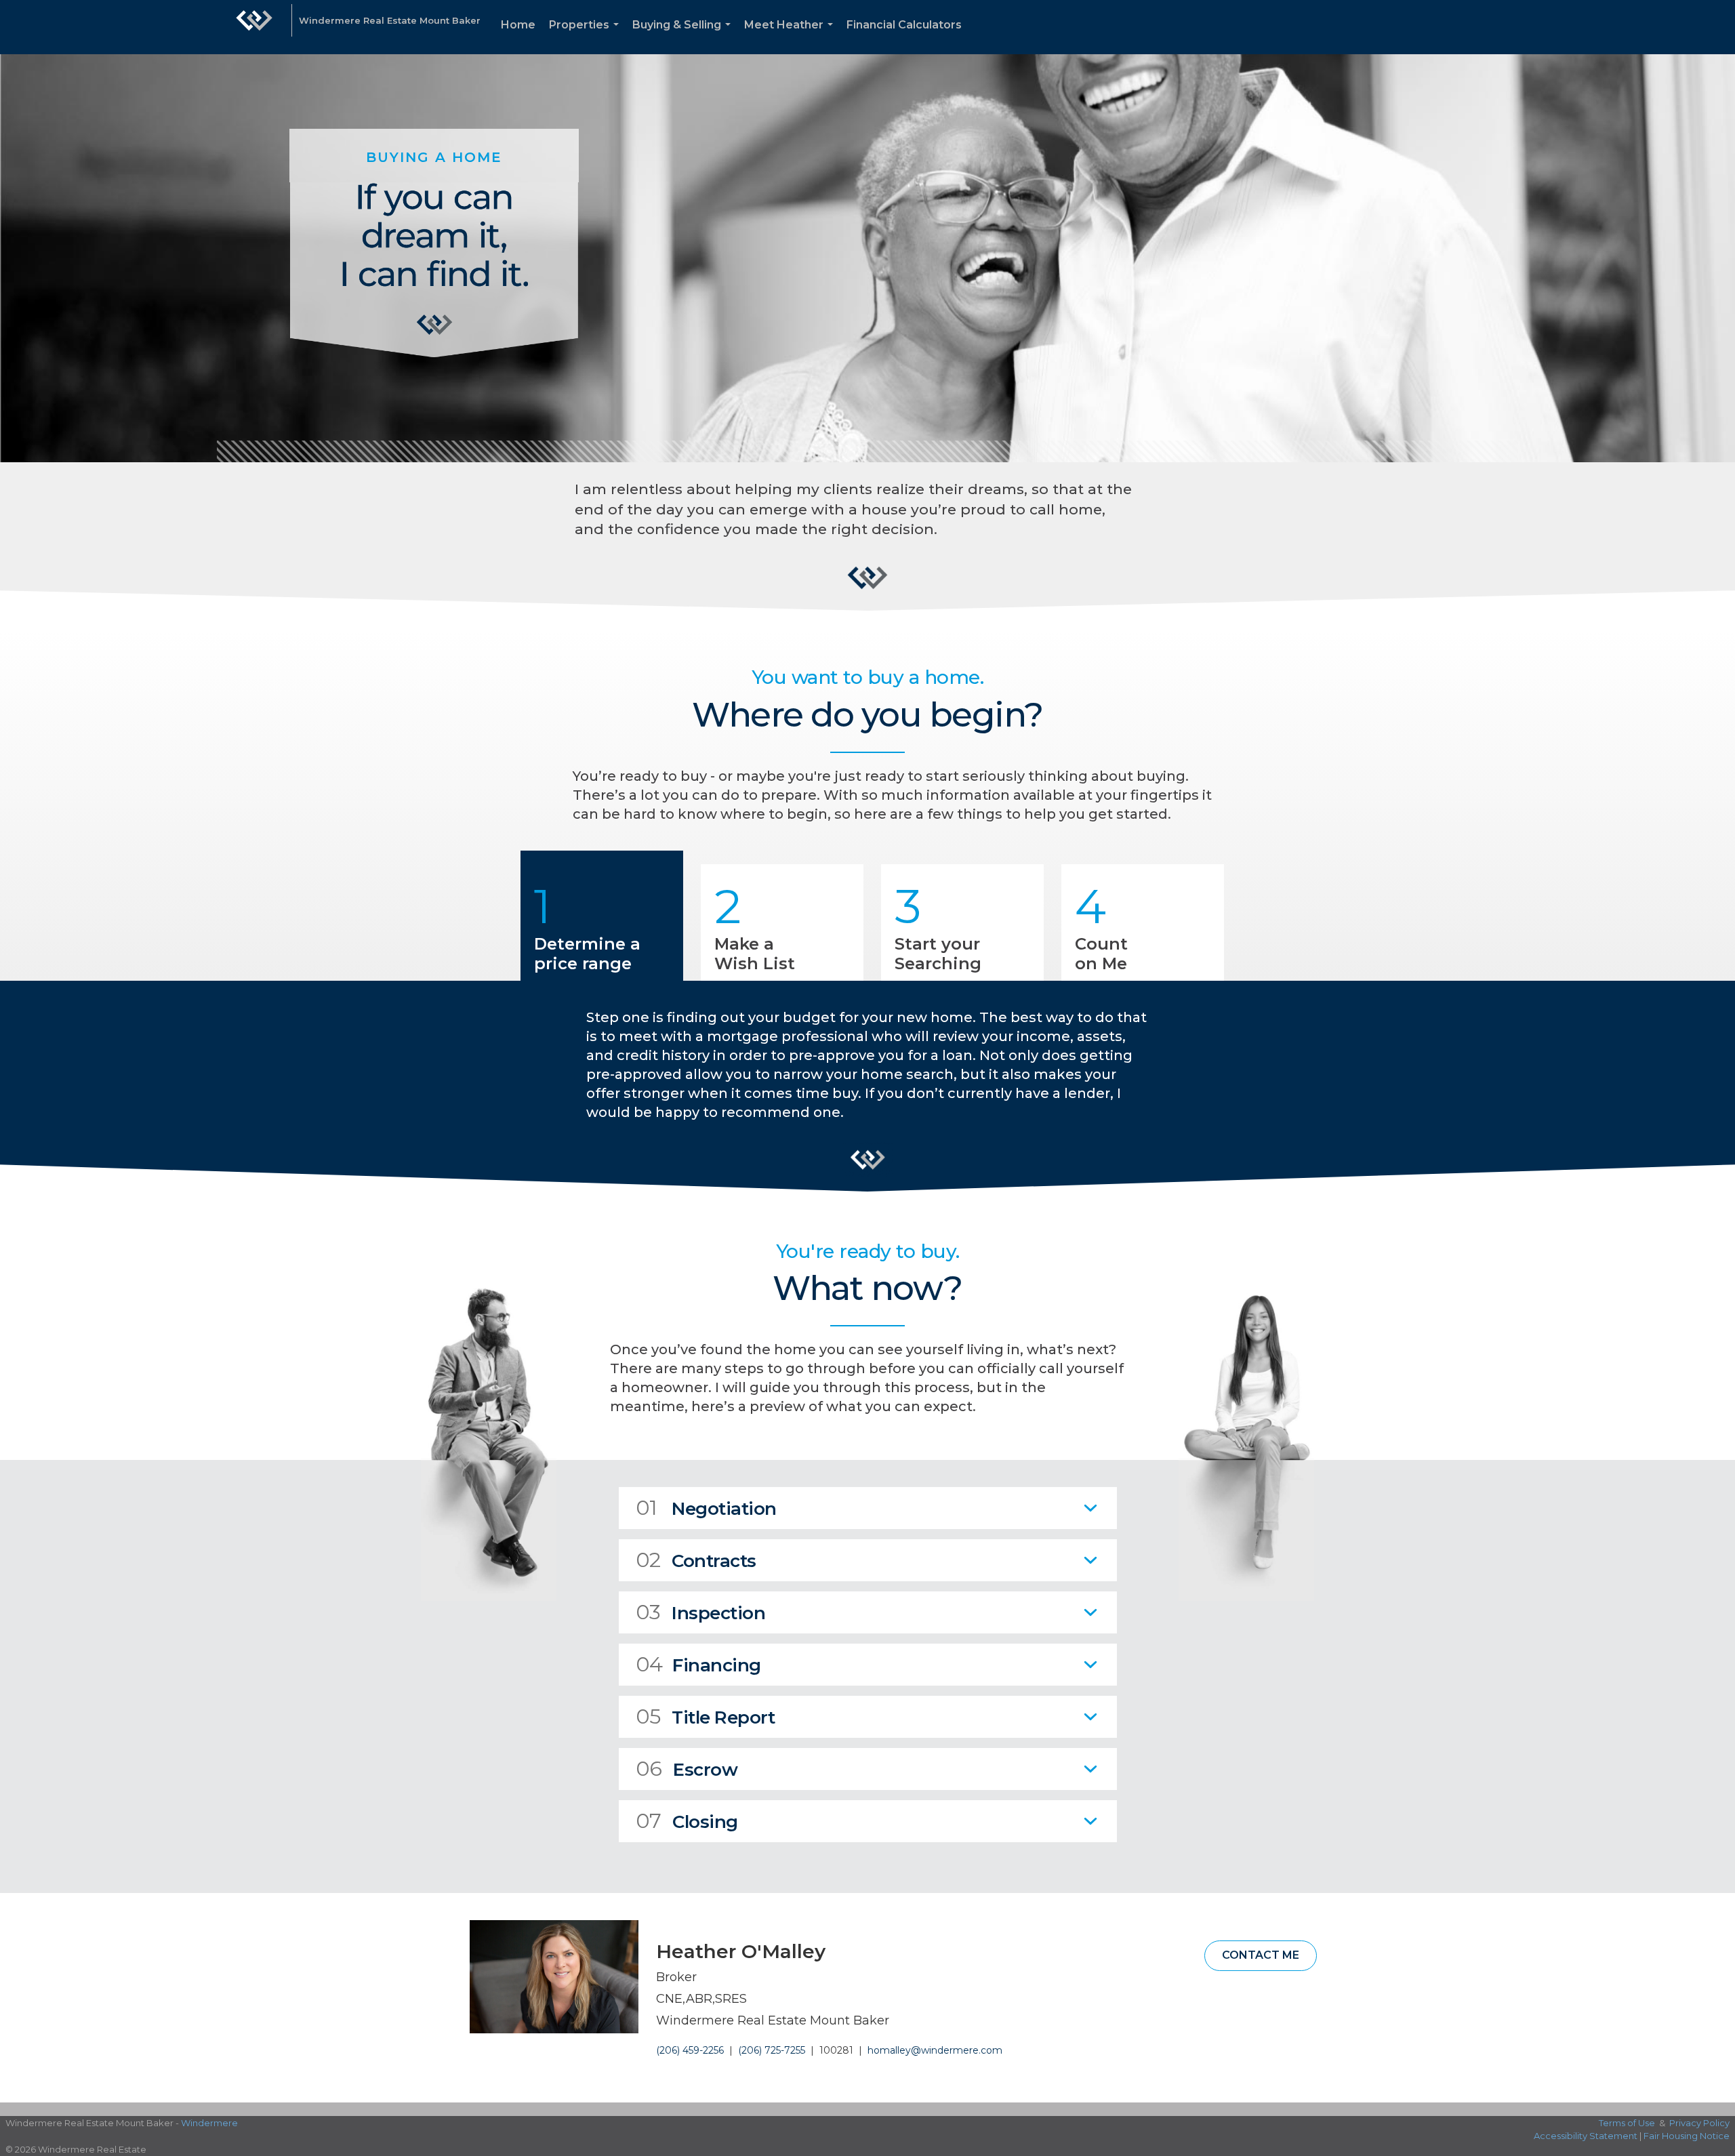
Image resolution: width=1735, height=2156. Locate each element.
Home (518, 25)
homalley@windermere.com (935, 2050)
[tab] (868, 1508)
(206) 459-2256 (690, 2050)
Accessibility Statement (1586, 2136)
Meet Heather (791, 36)
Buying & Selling (684, 36)
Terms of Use (1627, 2123)
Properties (587, 36)
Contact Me (1261, 1955)
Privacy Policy (1699, 2123)
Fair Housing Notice (1687, 2136)
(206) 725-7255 (772, 2050)
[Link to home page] (254, 27)
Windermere (209, 2123)
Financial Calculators (904, 25)
